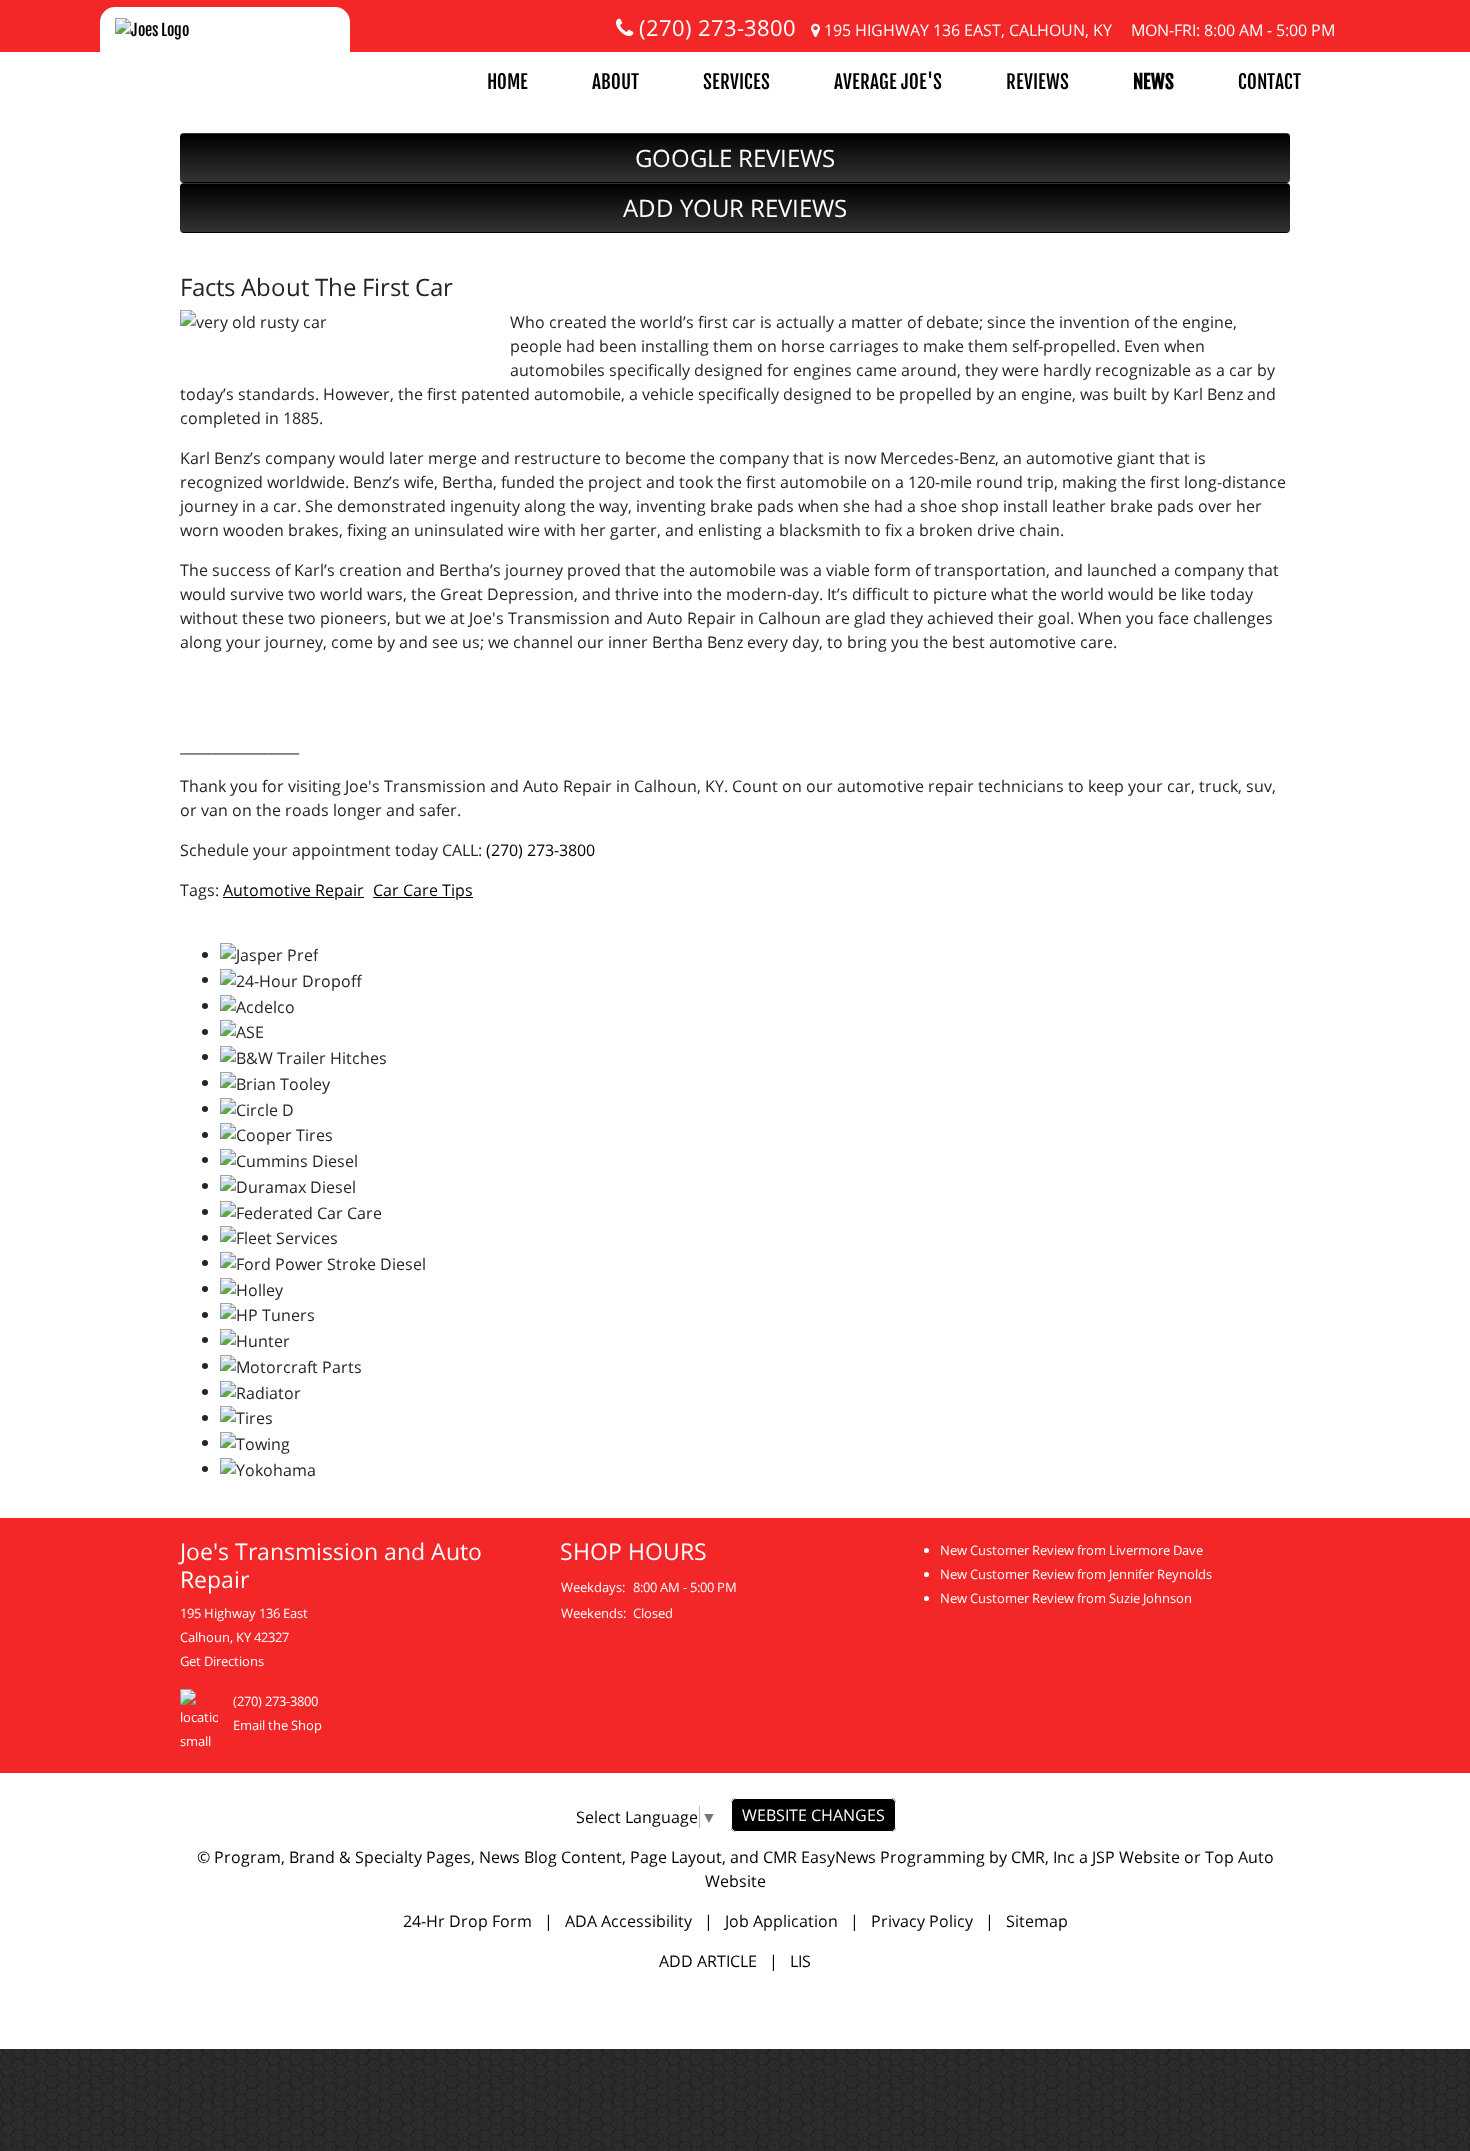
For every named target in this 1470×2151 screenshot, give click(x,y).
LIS (800, 1961)
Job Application (781, 1921)
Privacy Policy (922, 1921)
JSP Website (1136, 1857)
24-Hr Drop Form (467, 1921)
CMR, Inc (1043, 1857)
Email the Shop (277, 1725)
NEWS (1153, 82)
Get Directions (222, 1661)
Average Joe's (888, 82)
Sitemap (1037, 1921)
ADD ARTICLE (708, 1961)
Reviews (1037, 82)
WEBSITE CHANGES (813, 1815)
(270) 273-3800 (714, 27)
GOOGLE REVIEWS (735, 157)
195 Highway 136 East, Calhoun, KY (966, 30)
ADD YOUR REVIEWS (735, 207)
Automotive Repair (293, 890)
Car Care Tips (423, 890)
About (615, 82)
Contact (1269, 82)
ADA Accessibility (628, 1921)
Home (507, 82)
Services (736, 82)
